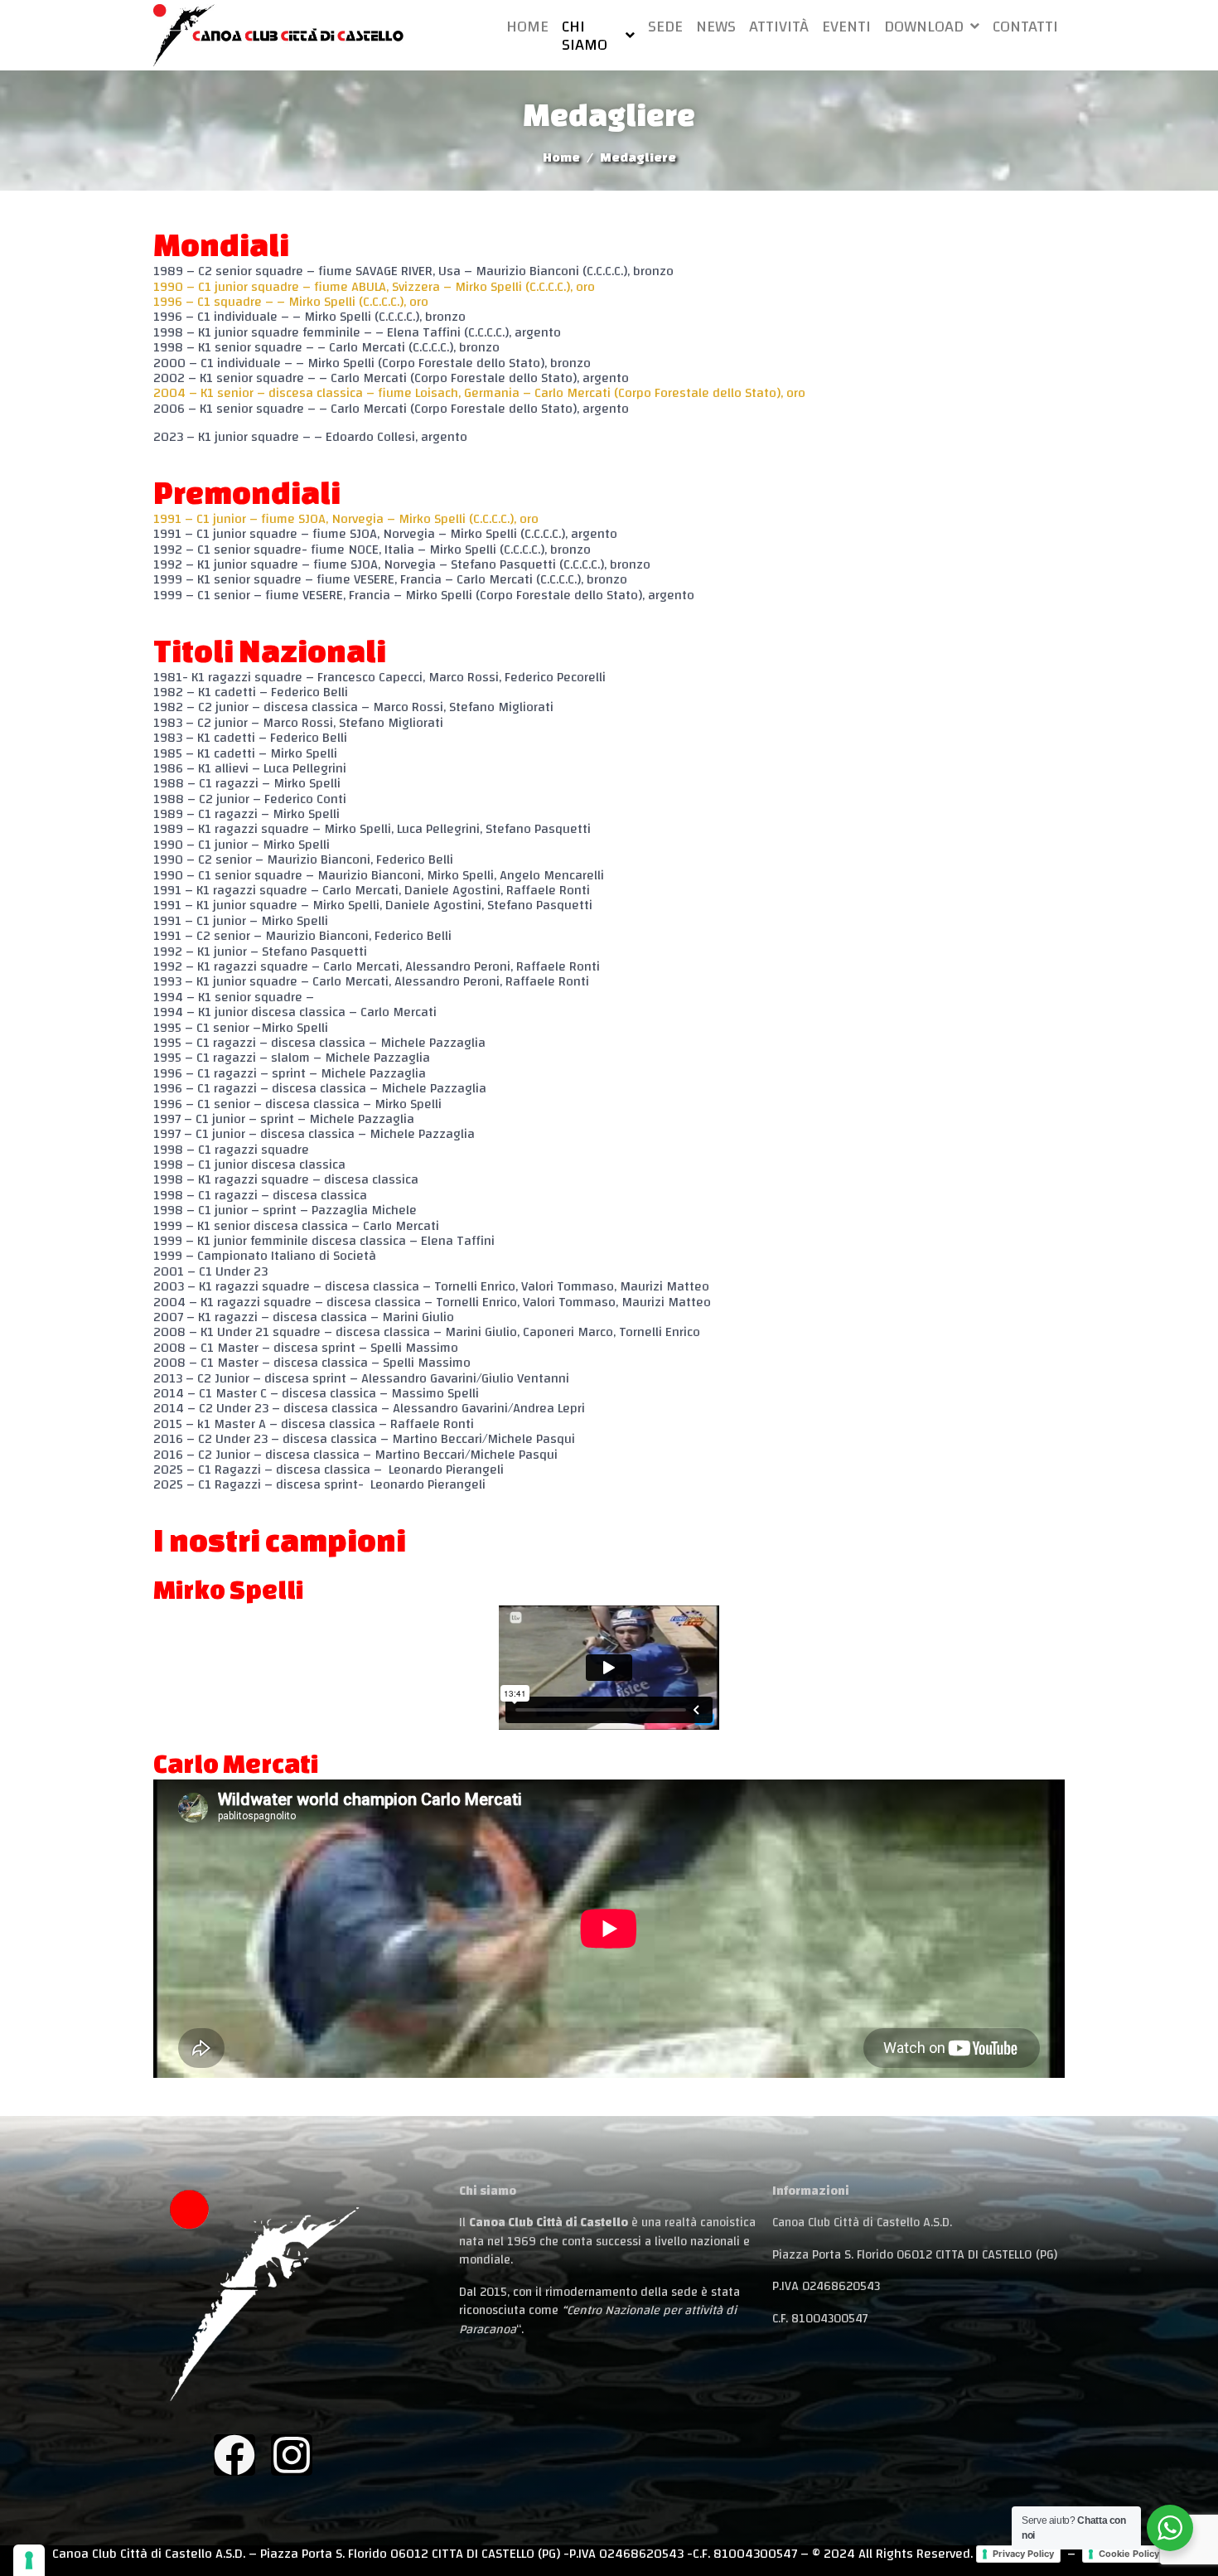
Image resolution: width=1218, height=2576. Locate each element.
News (716, 27)
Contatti (1025, 27)
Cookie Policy (1129, 2554)
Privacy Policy (1023, 2554)
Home (527, 27)
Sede (665, 27)
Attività (779, 27)
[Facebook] (234, 2455)
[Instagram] (292, 2455)
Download (924, 27)
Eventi (846, 27)
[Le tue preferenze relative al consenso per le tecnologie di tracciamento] (29, 2560)
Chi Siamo (585, 36)
